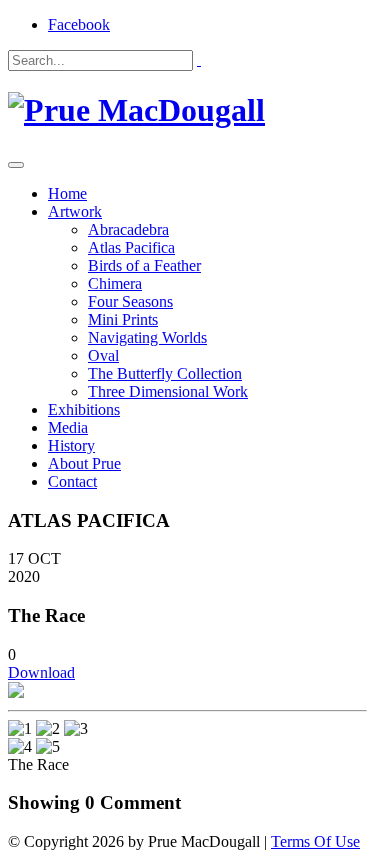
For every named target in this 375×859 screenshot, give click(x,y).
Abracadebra (128, 229)
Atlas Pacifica (131, 247)
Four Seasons (130, 301)
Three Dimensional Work (168, 391)
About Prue (84, 463)
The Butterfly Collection (165, 373)
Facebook (79, 24)
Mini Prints (123, 319)
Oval (103, 355)
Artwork (75, 211)
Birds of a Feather (144, 265)
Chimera (115, 283)
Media (68, 427)
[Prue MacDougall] (136, 110)
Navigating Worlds (147, 337)
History (71, 445)
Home (67, 193)
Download (41, 672)
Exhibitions (84, 409)
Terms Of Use (315, 841)
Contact (72, 481)
